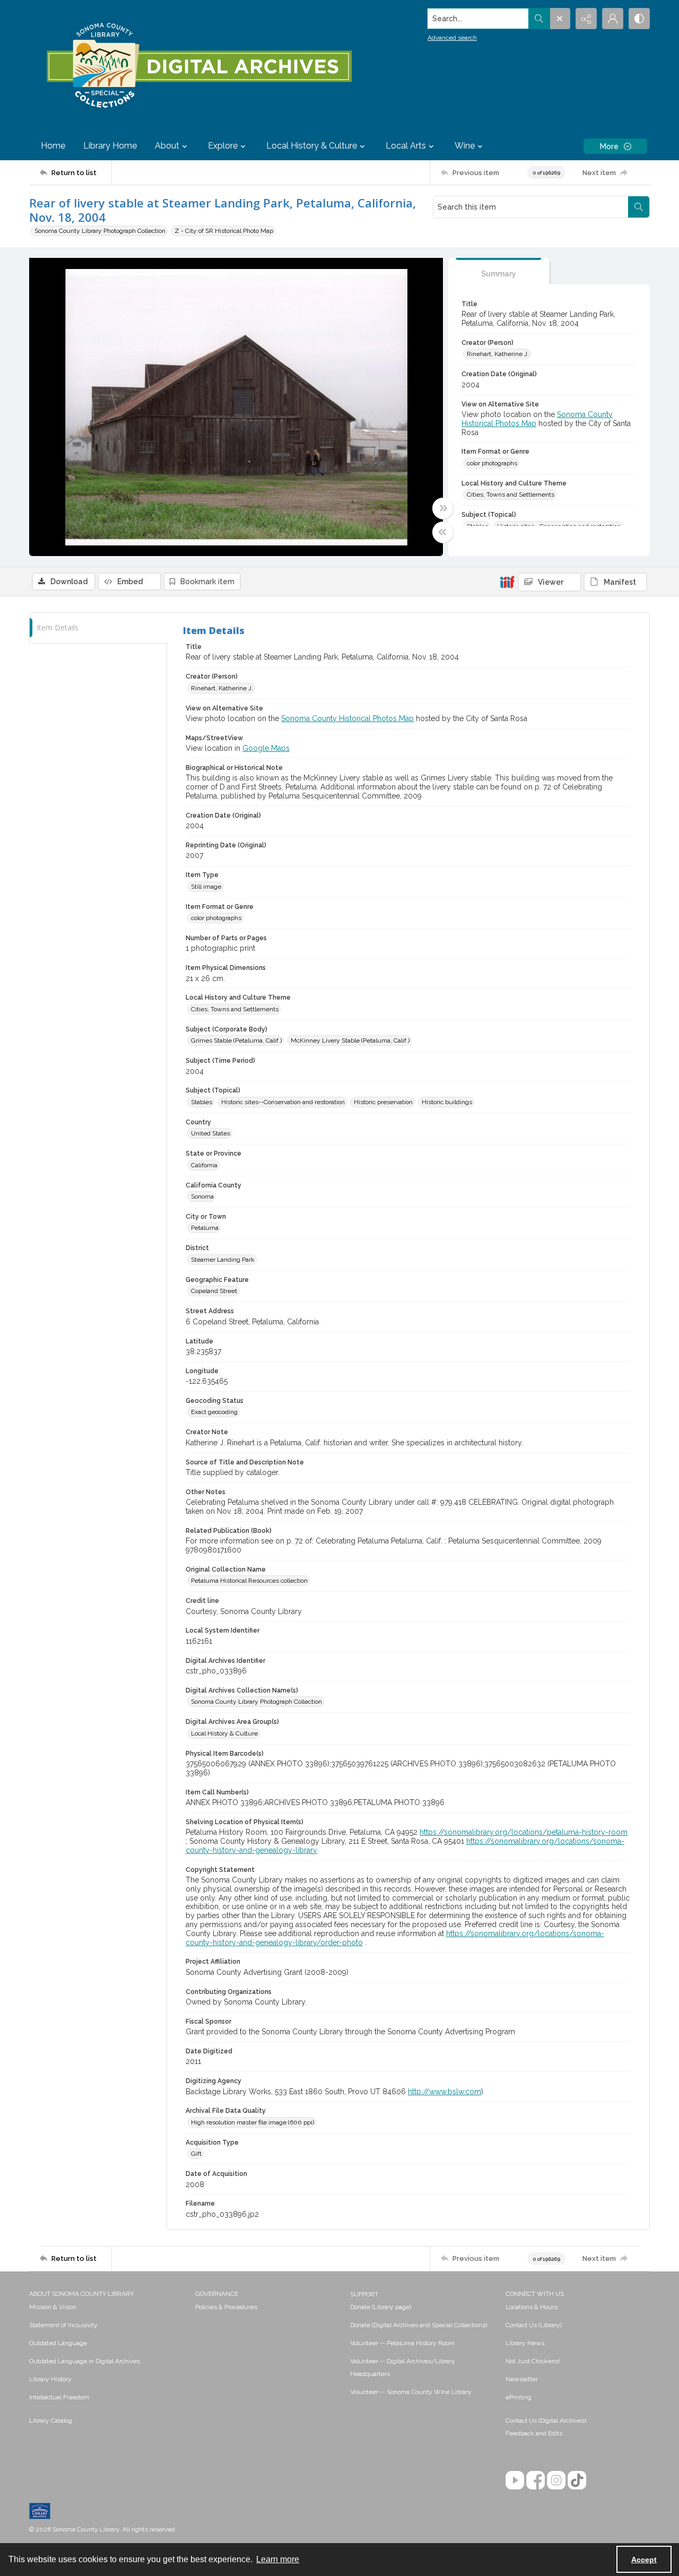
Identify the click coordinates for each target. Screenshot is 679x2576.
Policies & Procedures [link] (226, 2307)
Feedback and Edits (534, 2433)
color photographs (492, 463)
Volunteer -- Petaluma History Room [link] (402, 2343)
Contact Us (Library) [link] (534, 2325)
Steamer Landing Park (223, 1260)
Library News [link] (525, 2343)
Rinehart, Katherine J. (498, 354)
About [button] (167, 146)
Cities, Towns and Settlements (511, 495)
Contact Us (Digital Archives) (546, 2421)
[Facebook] (536, 2480)
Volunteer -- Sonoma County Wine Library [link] (411, 2392)
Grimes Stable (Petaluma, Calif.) (236, 1040)
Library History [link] (50, 2379)
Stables (202, 1102)
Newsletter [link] (522, 2379)
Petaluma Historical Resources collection (249, 1581)
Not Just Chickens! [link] (533, 2361)
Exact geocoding (214, 1412)
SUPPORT (364, 2294)
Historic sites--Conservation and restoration (283, 1102)
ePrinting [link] (519, 2397)
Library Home (110, 146)
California (204, 1165)
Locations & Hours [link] (532, 2307)
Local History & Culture (224, 1733)
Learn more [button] (278, 2559)
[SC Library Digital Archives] (199, 66)
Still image (206, 887)
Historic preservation (383, 1102)
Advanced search (452, 38)
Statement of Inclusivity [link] (63, 2325)
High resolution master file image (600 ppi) (253, 2122)
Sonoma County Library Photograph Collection (100, 231)
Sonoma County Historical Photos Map (347, 718)
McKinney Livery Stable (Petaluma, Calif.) (350, 1040)
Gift (196, 2154)
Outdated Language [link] (58, 2343)
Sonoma (202, 1196)
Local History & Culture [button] (312, 146)
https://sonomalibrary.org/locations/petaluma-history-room (524, 1832)
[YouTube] (515, 2480)
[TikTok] (577, 2480)
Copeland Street (214, 1291)
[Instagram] (556, 2480)
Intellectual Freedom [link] (59, 2397)
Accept (644, 2560)
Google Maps (266, 748)
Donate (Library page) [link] (381, 2307)
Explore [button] (223, 146)
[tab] (499, 271)
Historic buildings (447, 1102)
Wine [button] (465, 146)
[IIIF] (507, 582)
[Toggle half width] (443, 532)
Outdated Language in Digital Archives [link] (85, 2361)
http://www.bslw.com (445, 2092)
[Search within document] (639, 207)
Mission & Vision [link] (53, 2307)
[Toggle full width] (443, 508)
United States (211, 1133)
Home (53, 146)
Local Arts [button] (406, 146)
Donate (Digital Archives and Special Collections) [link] (419, 2325)
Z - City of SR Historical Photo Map (224, 231)
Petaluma (205, 1228)
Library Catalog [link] (51, 2421)
